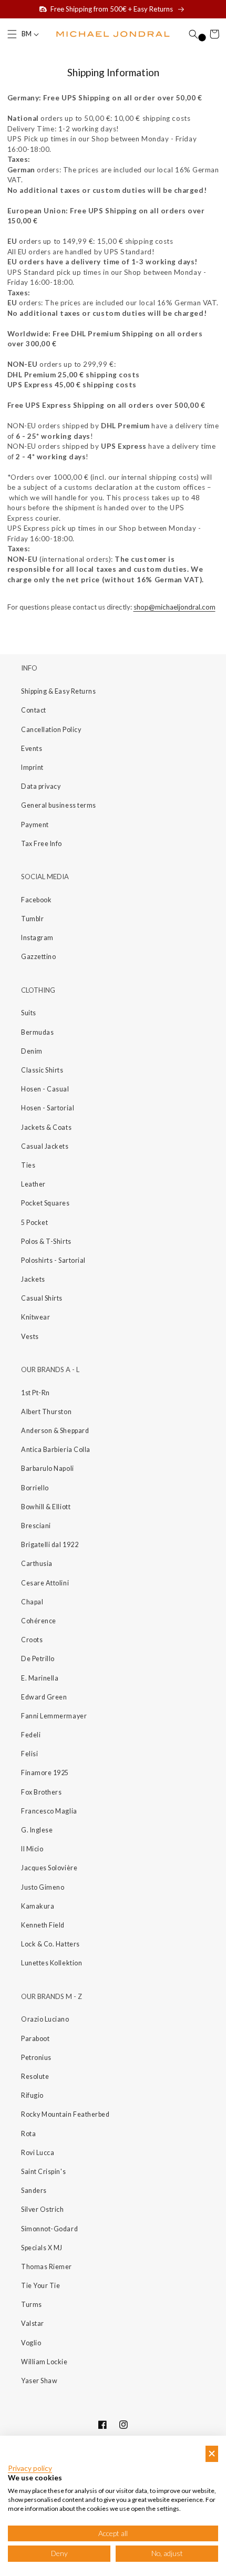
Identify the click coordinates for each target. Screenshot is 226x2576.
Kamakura (38, 1906)
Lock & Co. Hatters (50, 1944)
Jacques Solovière (49, 1868)
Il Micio (32, 1849)
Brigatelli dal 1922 (50, 1545)
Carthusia (37, 1564)
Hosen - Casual (45, 1089)
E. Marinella (40, 1678)
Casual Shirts (42, 1298)
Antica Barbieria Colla (56, 1450)
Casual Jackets (45, 1146)
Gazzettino (38, 957)
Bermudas (37, 1032)
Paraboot (35, 2039)
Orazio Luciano (45, 2019)
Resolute (35, 2077)
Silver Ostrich (43, 2209)
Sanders (34, 2191)
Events (32, 749)
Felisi (29, 1754)
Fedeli (31, 1735)
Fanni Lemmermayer (54, 1716)
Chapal (32, 1602)
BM (27, 34)
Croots (32, 1640)
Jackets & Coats (46, 1127)
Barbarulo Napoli (48, 1469)
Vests (30, 1337)
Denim (32, 1051)
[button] (12, 34)
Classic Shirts (42, 1070)
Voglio (31, 2343)
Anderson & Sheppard (55, 1431)
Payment (35, 825)
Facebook (36, 900)
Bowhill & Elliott (46, 1507)
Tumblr (32, 919)
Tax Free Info (42, 844)
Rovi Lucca (38, 2153)
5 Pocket (34, 1223)
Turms (32, 2305)
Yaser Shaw (39, 2381)
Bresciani (36, 1526)
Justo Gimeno (43, 1887)
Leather (33, 1184)
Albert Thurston (46, 1412)
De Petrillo (38, 1659)
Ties (28, 1165)
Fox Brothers (41, 1792)
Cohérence (39, 1621)
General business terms (59, 805)
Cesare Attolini (45, 1583)
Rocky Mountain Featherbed (65, 2114)
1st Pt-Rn (35, 1393)
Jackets (33, 1279)
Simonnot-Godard (49, 2229)
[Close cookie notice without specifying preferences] (212, 2454)
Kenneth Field (43, 1925)
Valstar (33, 2323)
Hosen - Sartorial (48, 1108)
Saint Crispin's (43, 2172)
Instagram (37, 938)
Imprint (32, 767)
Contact (34, 710)
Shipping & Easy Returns (58, 691)
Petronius (36, 2058)
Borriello (35, 1488)
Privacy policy (30, 2468)
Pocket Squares (45, 1203)
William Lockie (44, 2362)
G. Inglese (37, 1830)
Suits (29, 1013)
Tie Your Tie (40, 2286)
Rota (28, 2134)
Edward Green (44, 1697)
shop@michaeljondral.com (174, 607)
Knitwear (35, 1317)
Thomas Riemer (47, 2267)
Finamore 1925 (45, 1773)
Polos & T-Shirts (46, 1241)
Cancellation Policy (51, 730)
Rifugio (32, 2095)
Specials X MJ (42, 2248)
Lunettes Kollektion (52, 1963)
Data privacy (41, 786)
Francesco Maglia (49, 1811)
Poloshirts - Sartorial (53, 1260)
